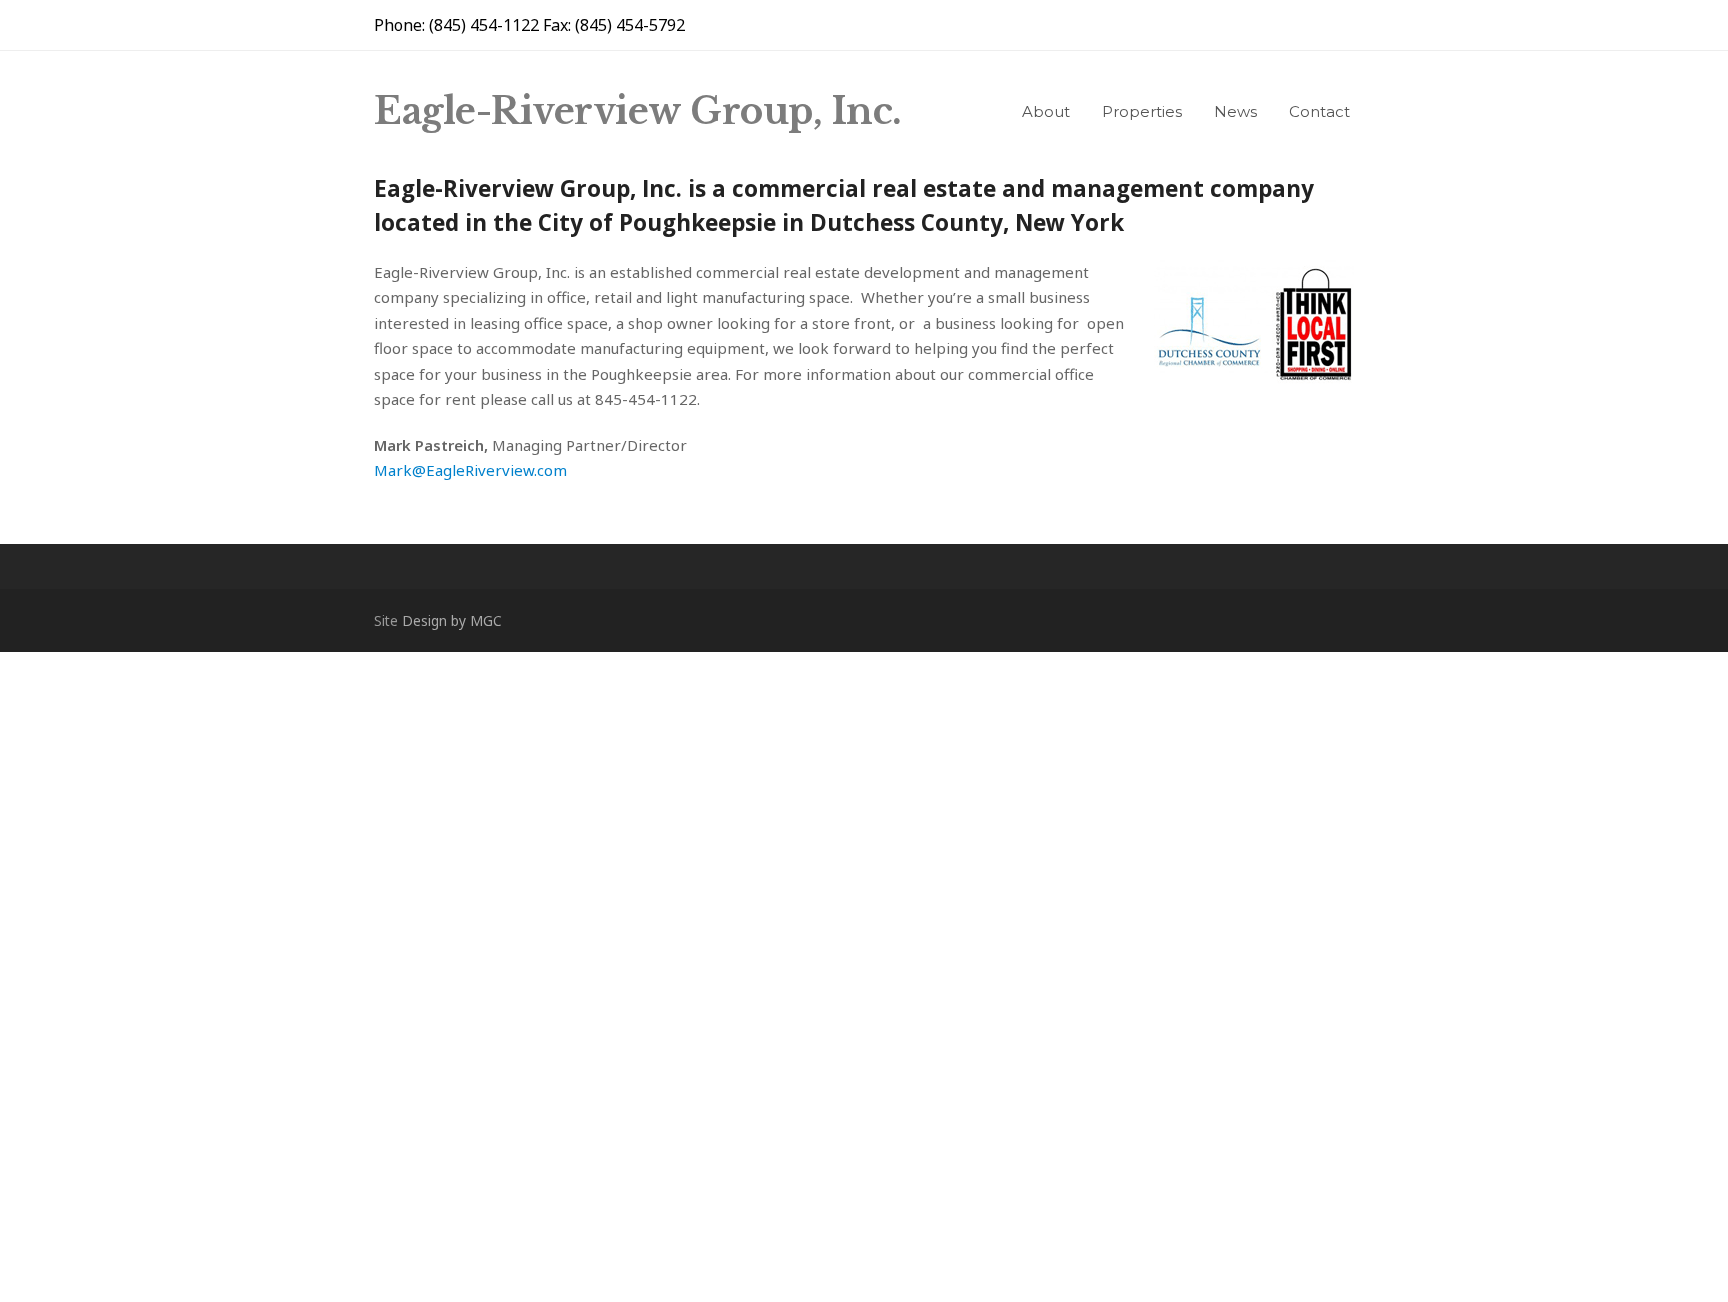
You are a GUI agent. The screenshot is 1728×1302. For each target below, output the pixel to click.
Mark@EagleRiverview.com (470, 470)
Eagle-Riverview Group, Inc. (638, 111)
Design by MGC (452, 620)
